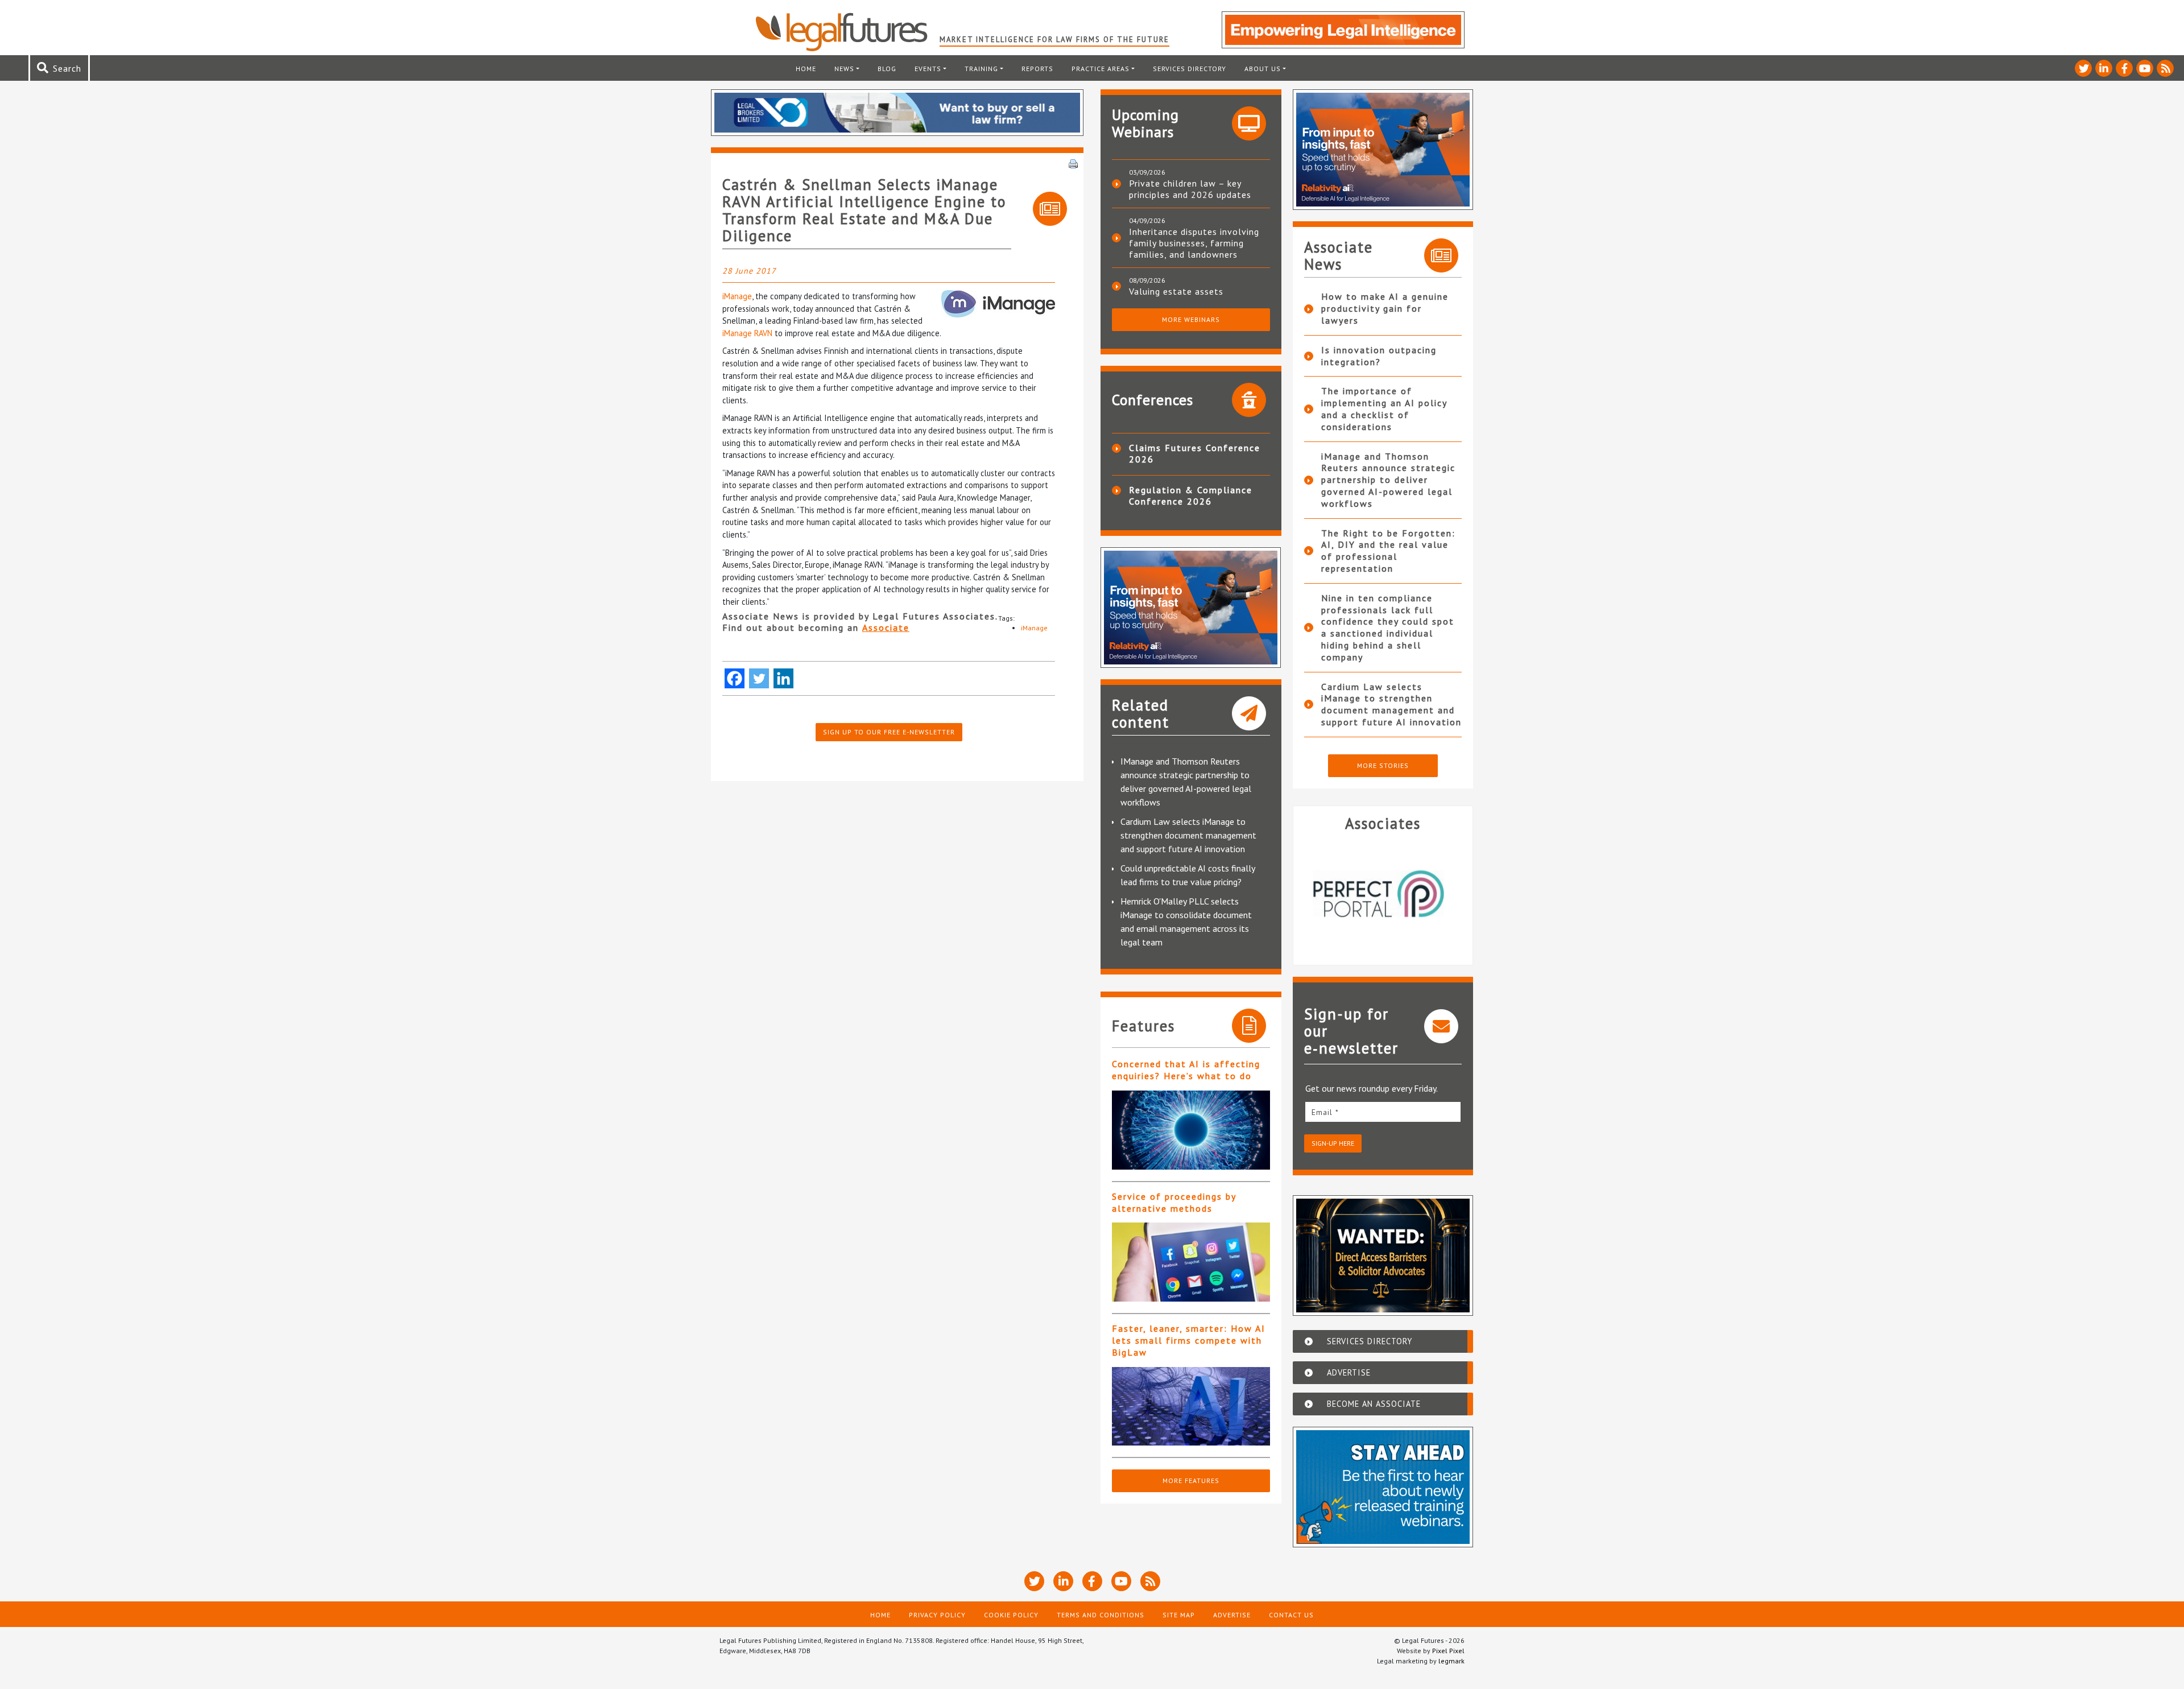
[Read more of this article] (1191, 1130)
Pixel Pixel (1448, 1651)
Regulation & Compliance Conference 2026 (1191, 495)
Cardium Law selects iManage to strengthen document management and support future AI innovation (1188, 835)
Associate (886, 627)
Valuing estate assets (1176, 291)
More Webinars (1191, 319)
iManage (737, 296)
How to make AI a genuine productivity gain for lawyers (1385, 308)
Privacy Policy (937, 1615)
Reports (1037, 69)
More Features (1191, 1481)
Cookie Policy (1011, 1615)
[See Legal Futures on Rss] (2165, 68)
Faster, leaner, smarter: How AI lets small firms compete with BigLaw (1189, 1340)
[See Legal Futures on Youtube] (2145, 68)
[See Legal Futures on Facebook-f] (2124, 68)
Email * (1325, 1112)
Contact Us (1291, 1615)
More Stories (1383, 765)
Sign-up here (1333, 1143)
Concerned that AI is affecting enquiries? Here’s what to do (1186, 1070)
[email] (1383, 1112)
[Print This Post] (1073, 163)
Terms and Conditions (1101, 1615)
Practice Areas (1101, 69)
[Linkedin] (783, 678)
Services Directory (1190, 69)
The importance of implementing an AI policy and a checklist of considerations (1384, 408)
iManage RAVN (747, 333)
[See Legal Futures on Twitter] (2083, 68)
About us (1263, 69)
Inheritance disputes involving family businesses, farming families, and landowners (1194, 243)
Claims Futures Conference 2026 (1195, 453)
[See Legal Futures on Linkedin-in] (2104, 68)
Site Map (1179, 1615)
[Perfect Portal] (1383, 894)
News (844, 69)
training (981, 69)
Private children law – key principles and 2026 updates (1190, 189)
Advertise (1232, 1615)
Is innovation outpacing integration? (1379, 356)
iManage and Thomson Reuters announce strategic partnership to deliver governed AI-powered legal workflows (1388, 480)
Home (806, 69)
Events (928, 69)
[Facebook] (735, 678)
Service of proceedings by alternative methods (1174, 1202)
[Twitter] (759, 678)
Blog (887, 69)
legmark (1451, 1661)
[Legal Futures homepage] (847, 32)
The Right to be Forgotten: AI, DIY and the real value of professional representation (1388, 551)
